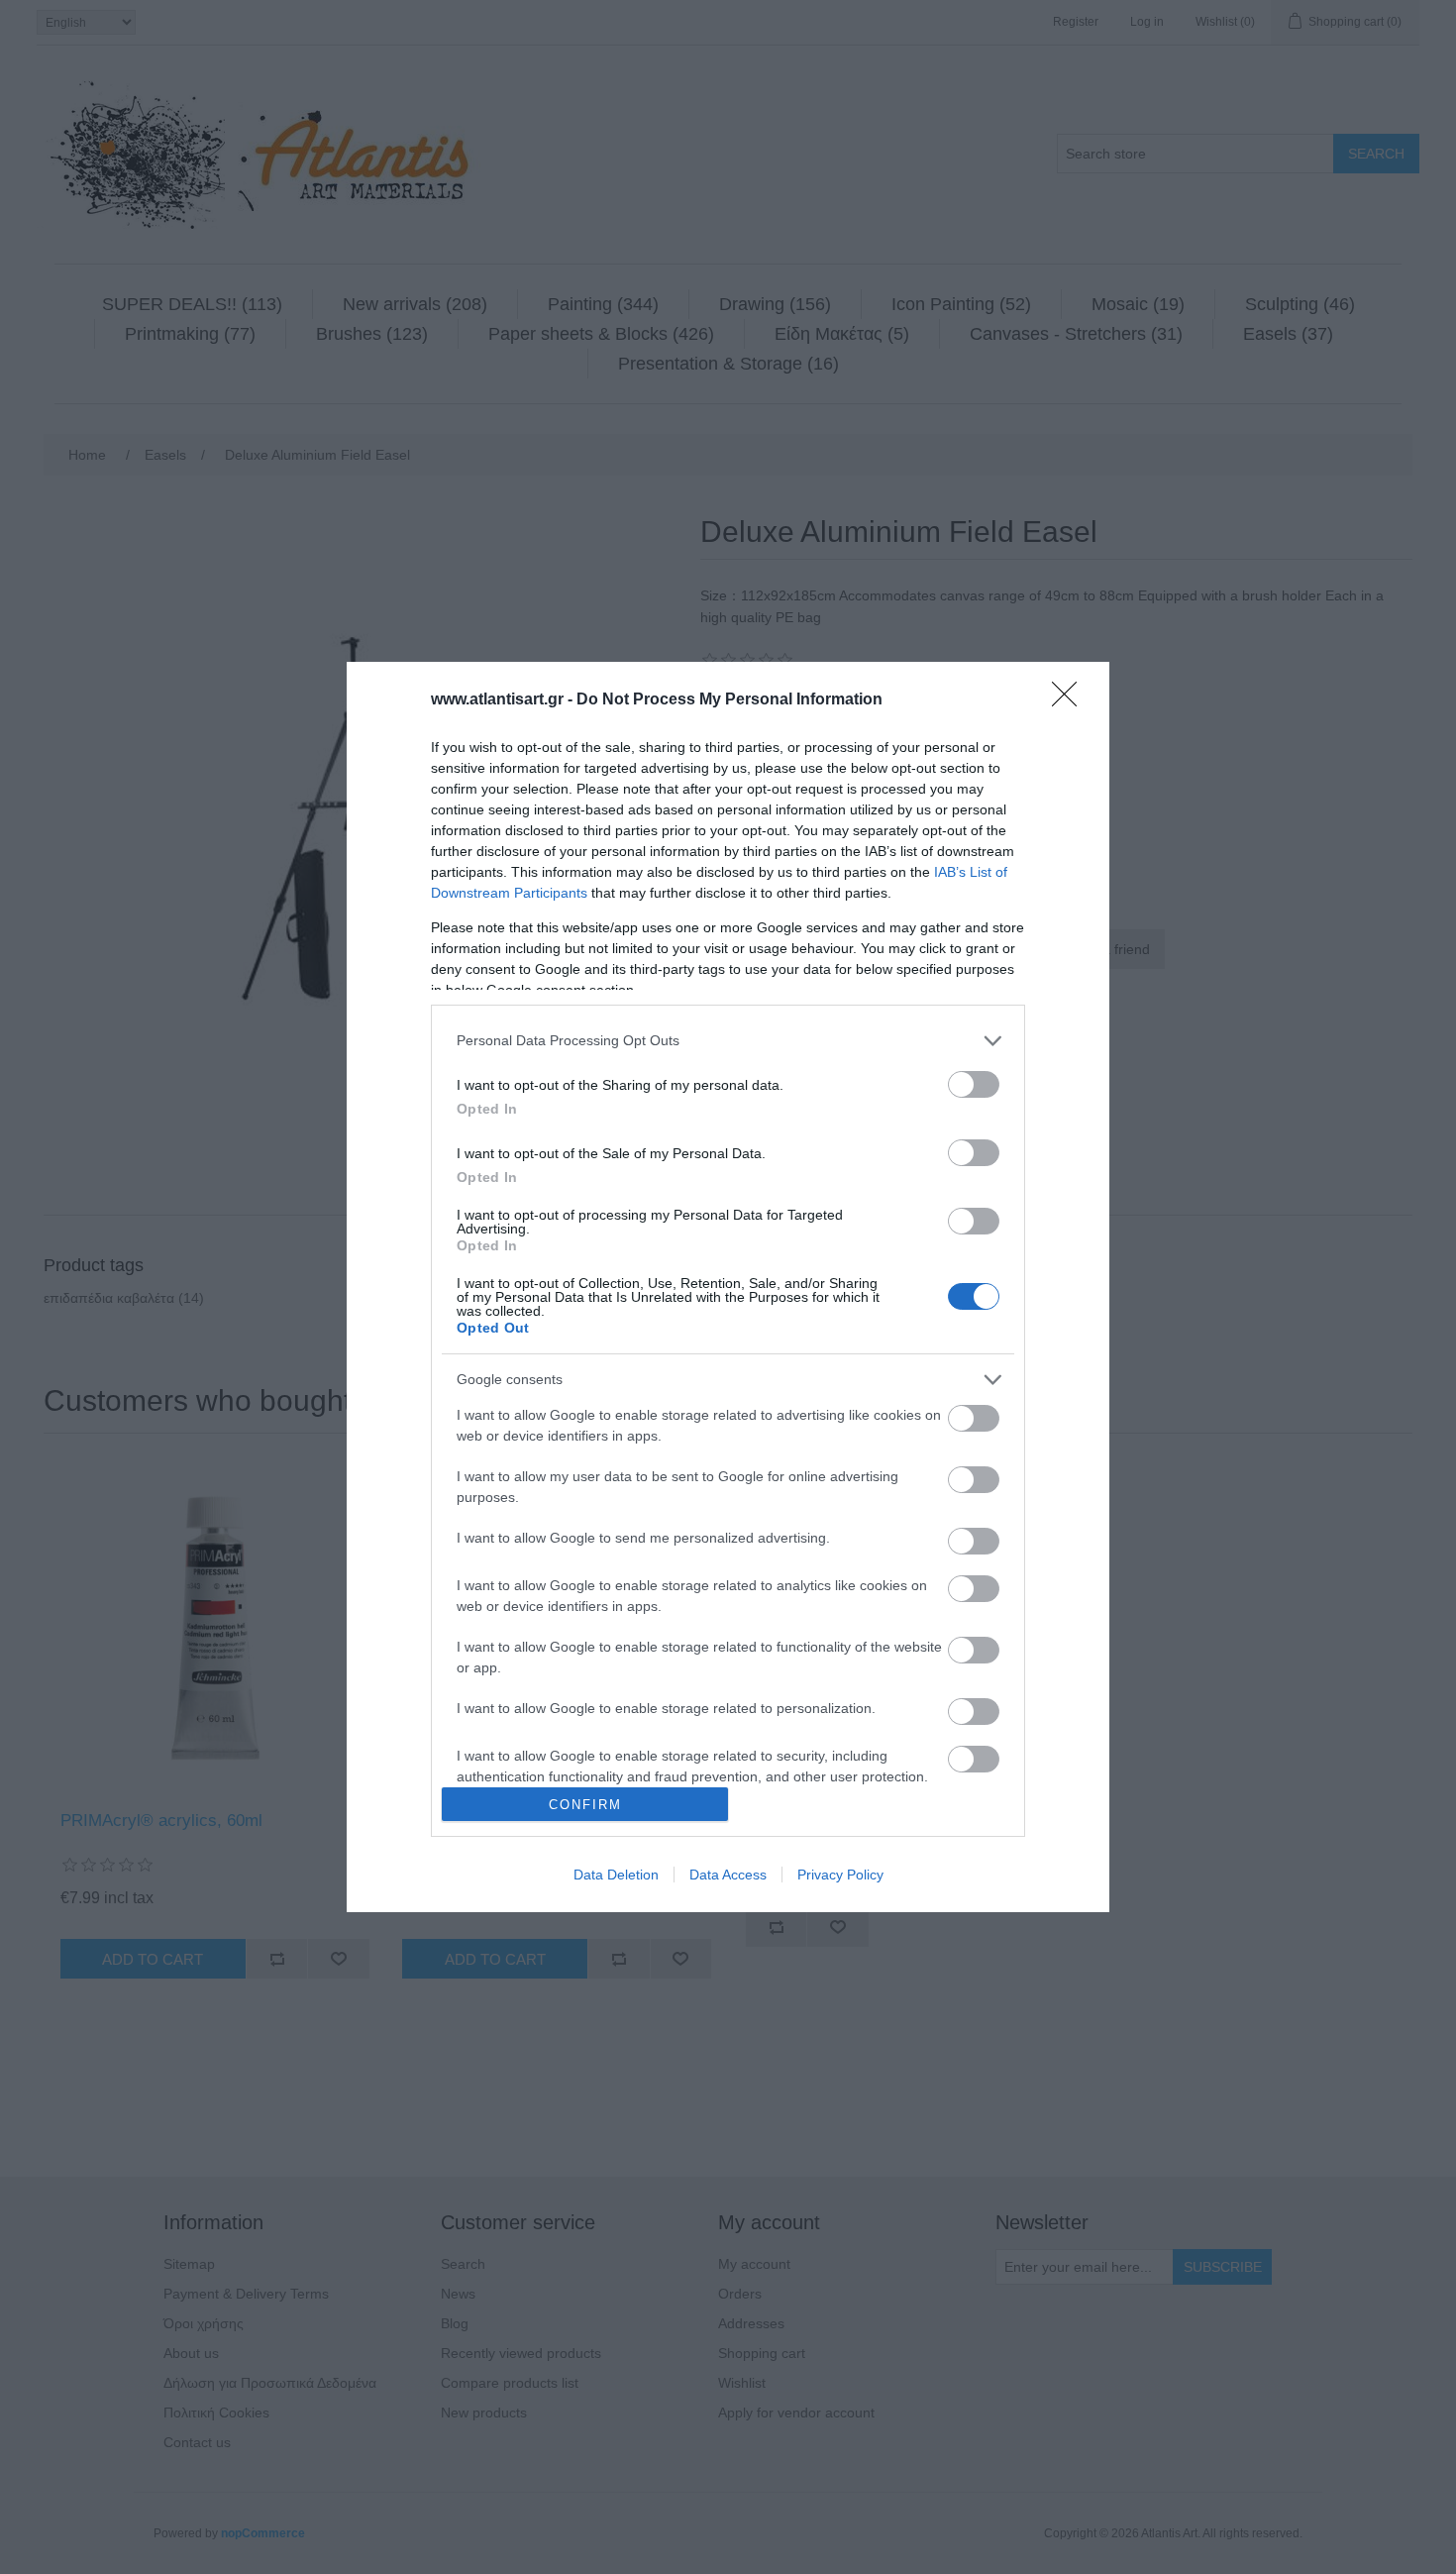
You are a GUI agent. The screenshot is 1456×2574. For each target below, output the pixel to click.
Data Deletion (616, 1875)
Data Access (728, 1875)
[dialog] (728, 1287)
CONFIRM (585, 1805)
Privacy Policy (840, 1875)
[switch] (974, 1084)
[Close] (1071, 700)
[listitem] (728, 1041)
